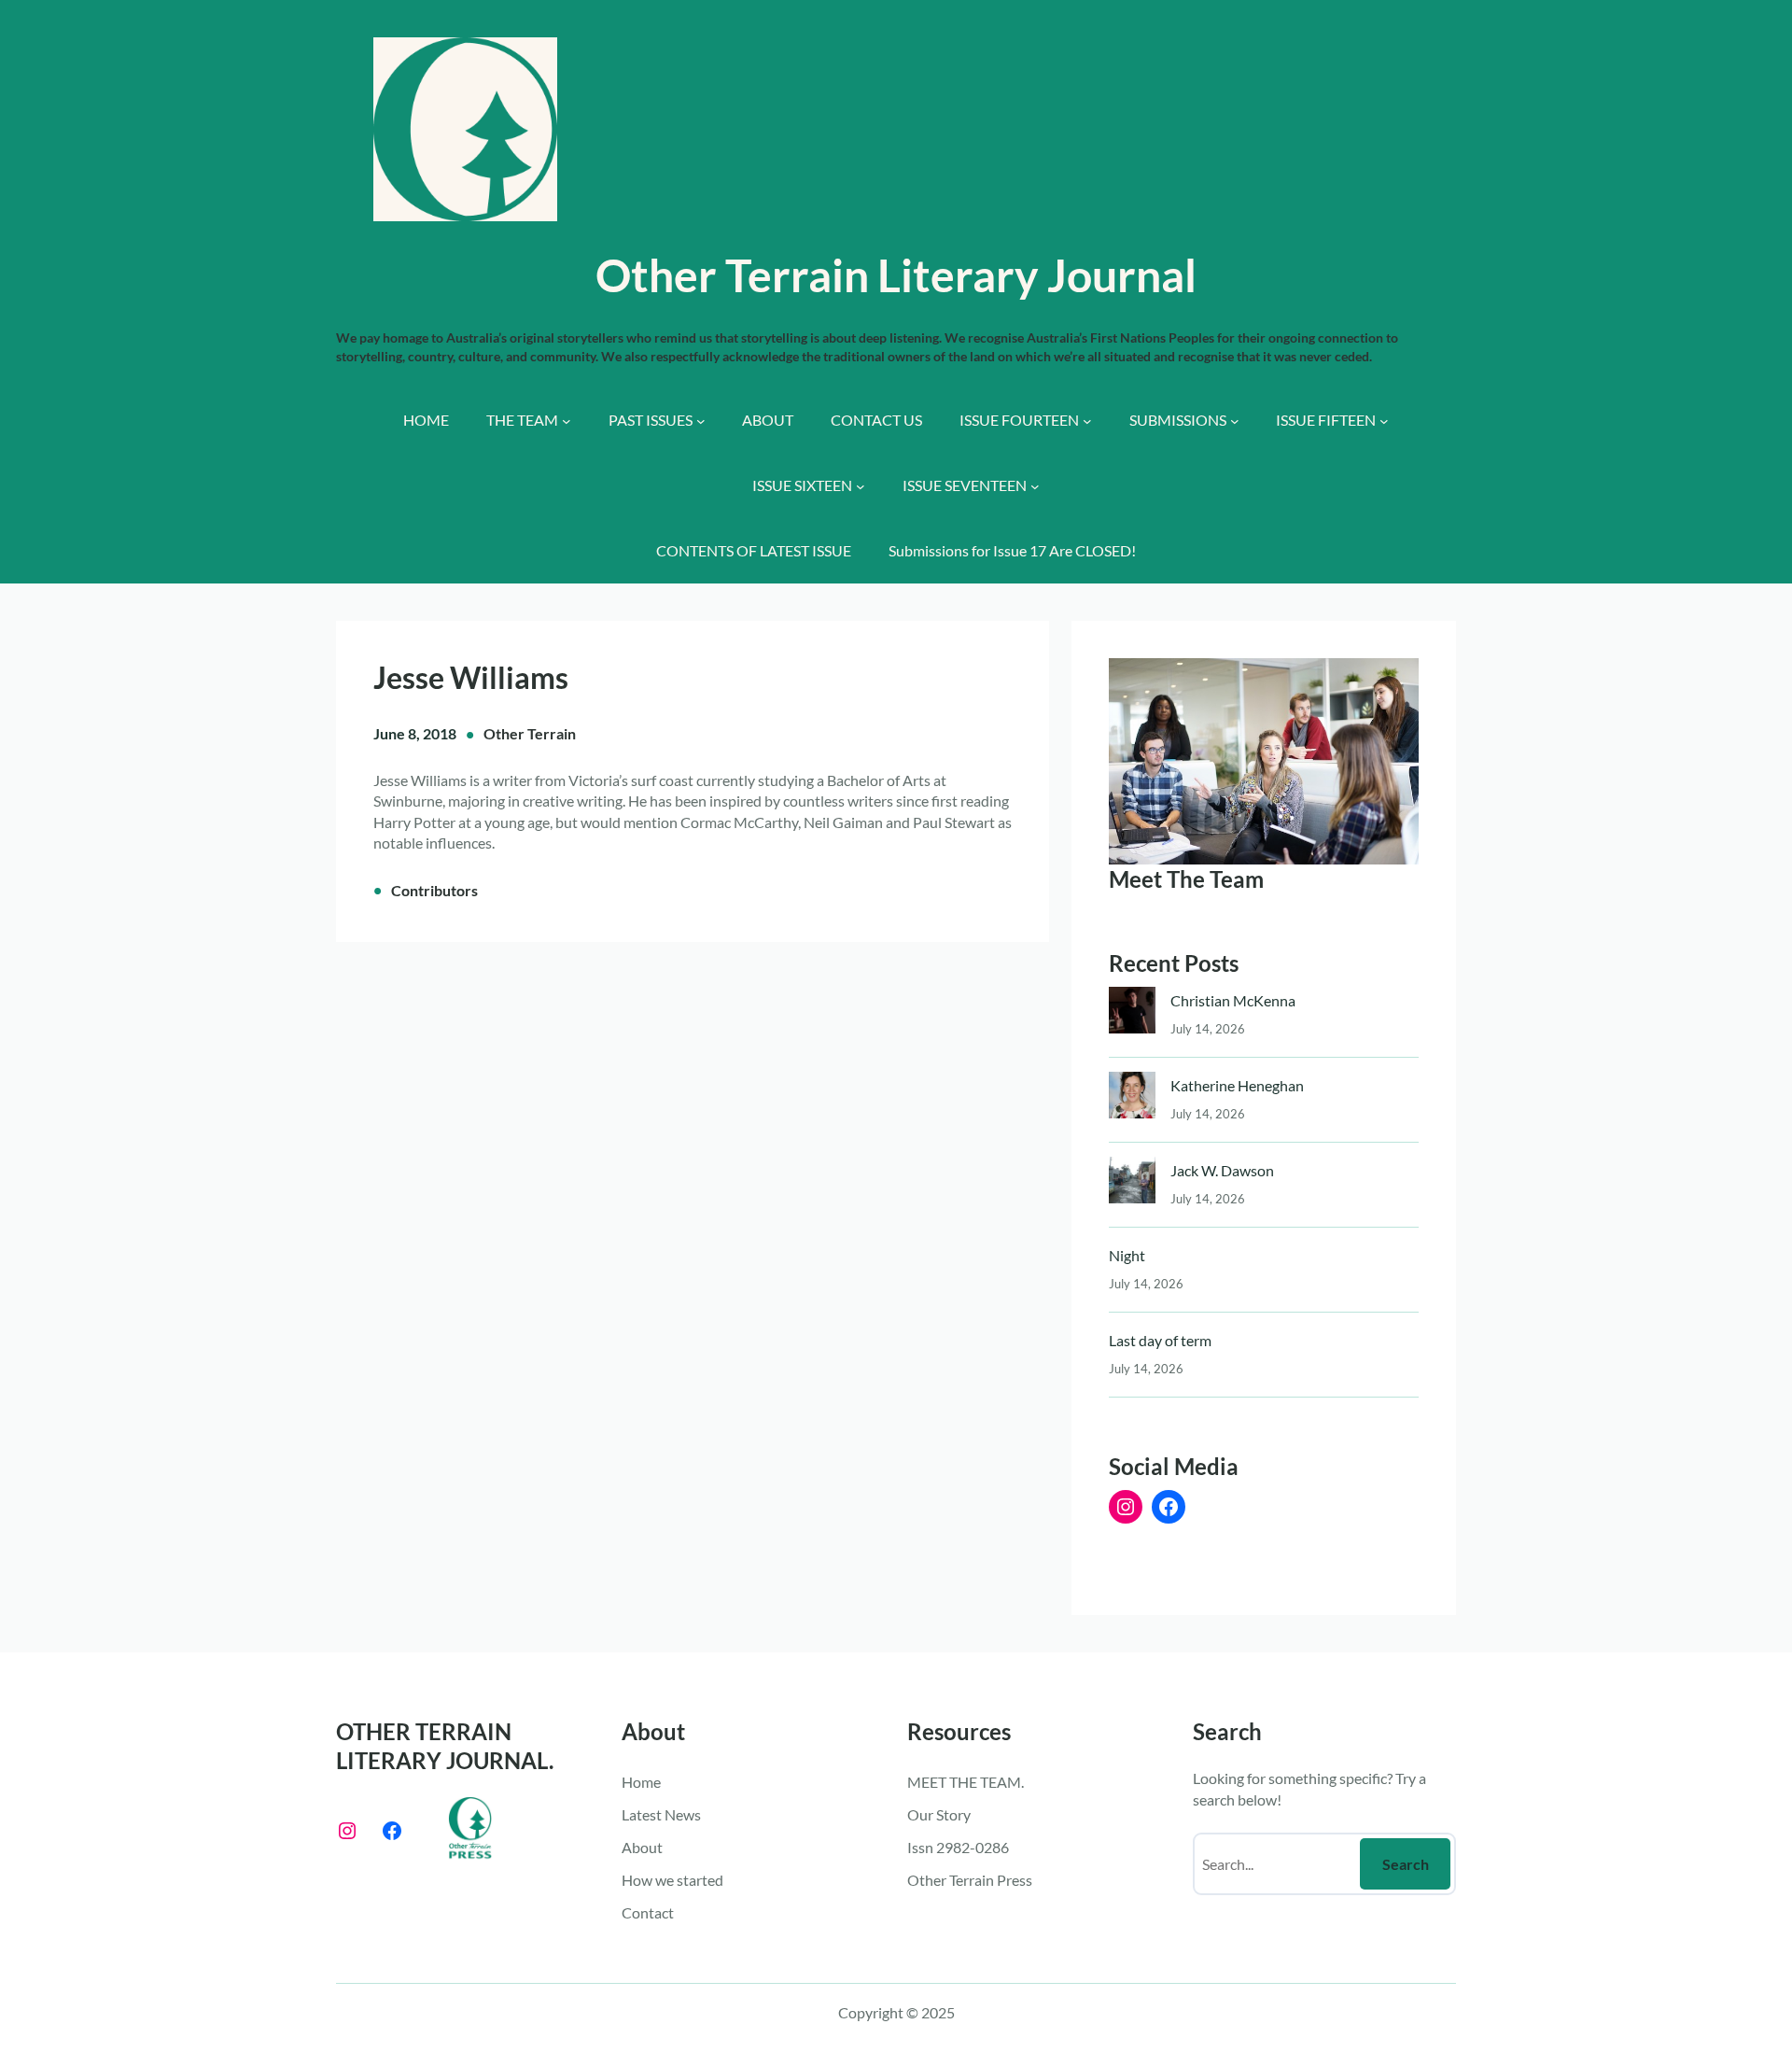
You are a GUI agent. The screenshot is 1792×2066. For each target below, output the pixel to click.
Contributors (434, 890)
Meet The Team (1186, 879)
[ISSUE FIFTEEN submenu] (1384, 421)
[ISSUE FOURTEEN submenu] (1087, 421)
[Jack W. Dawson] (1132, 1184)
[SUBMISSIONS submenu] (1235, 421)
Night (1127, 1255)
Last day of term (1160, 1340)
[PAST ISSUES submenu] (701, 421)
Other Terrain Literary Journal (896, 275)
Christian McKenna (1233, 1000)
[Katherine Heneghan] (1132, 1099)
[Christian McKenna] (1132, 1014)
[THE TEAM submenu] (567, 421)
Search (1406, 1864)
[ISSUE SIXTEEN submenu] (861, 486)
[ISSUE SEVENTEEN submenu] (1035, 486)
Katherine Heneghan (1237, 1085)
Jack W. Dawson (1222, 1170)
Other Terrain (530, 733)
